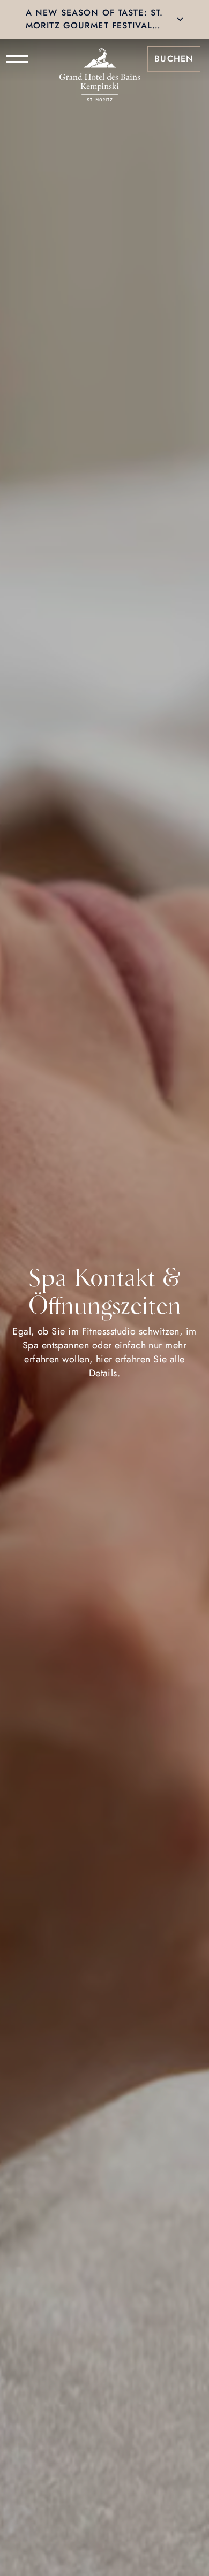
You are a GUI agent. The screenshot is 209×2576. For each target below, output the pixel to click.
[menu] (17, 59)
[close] (180, 19)
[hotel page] (100, 59)
